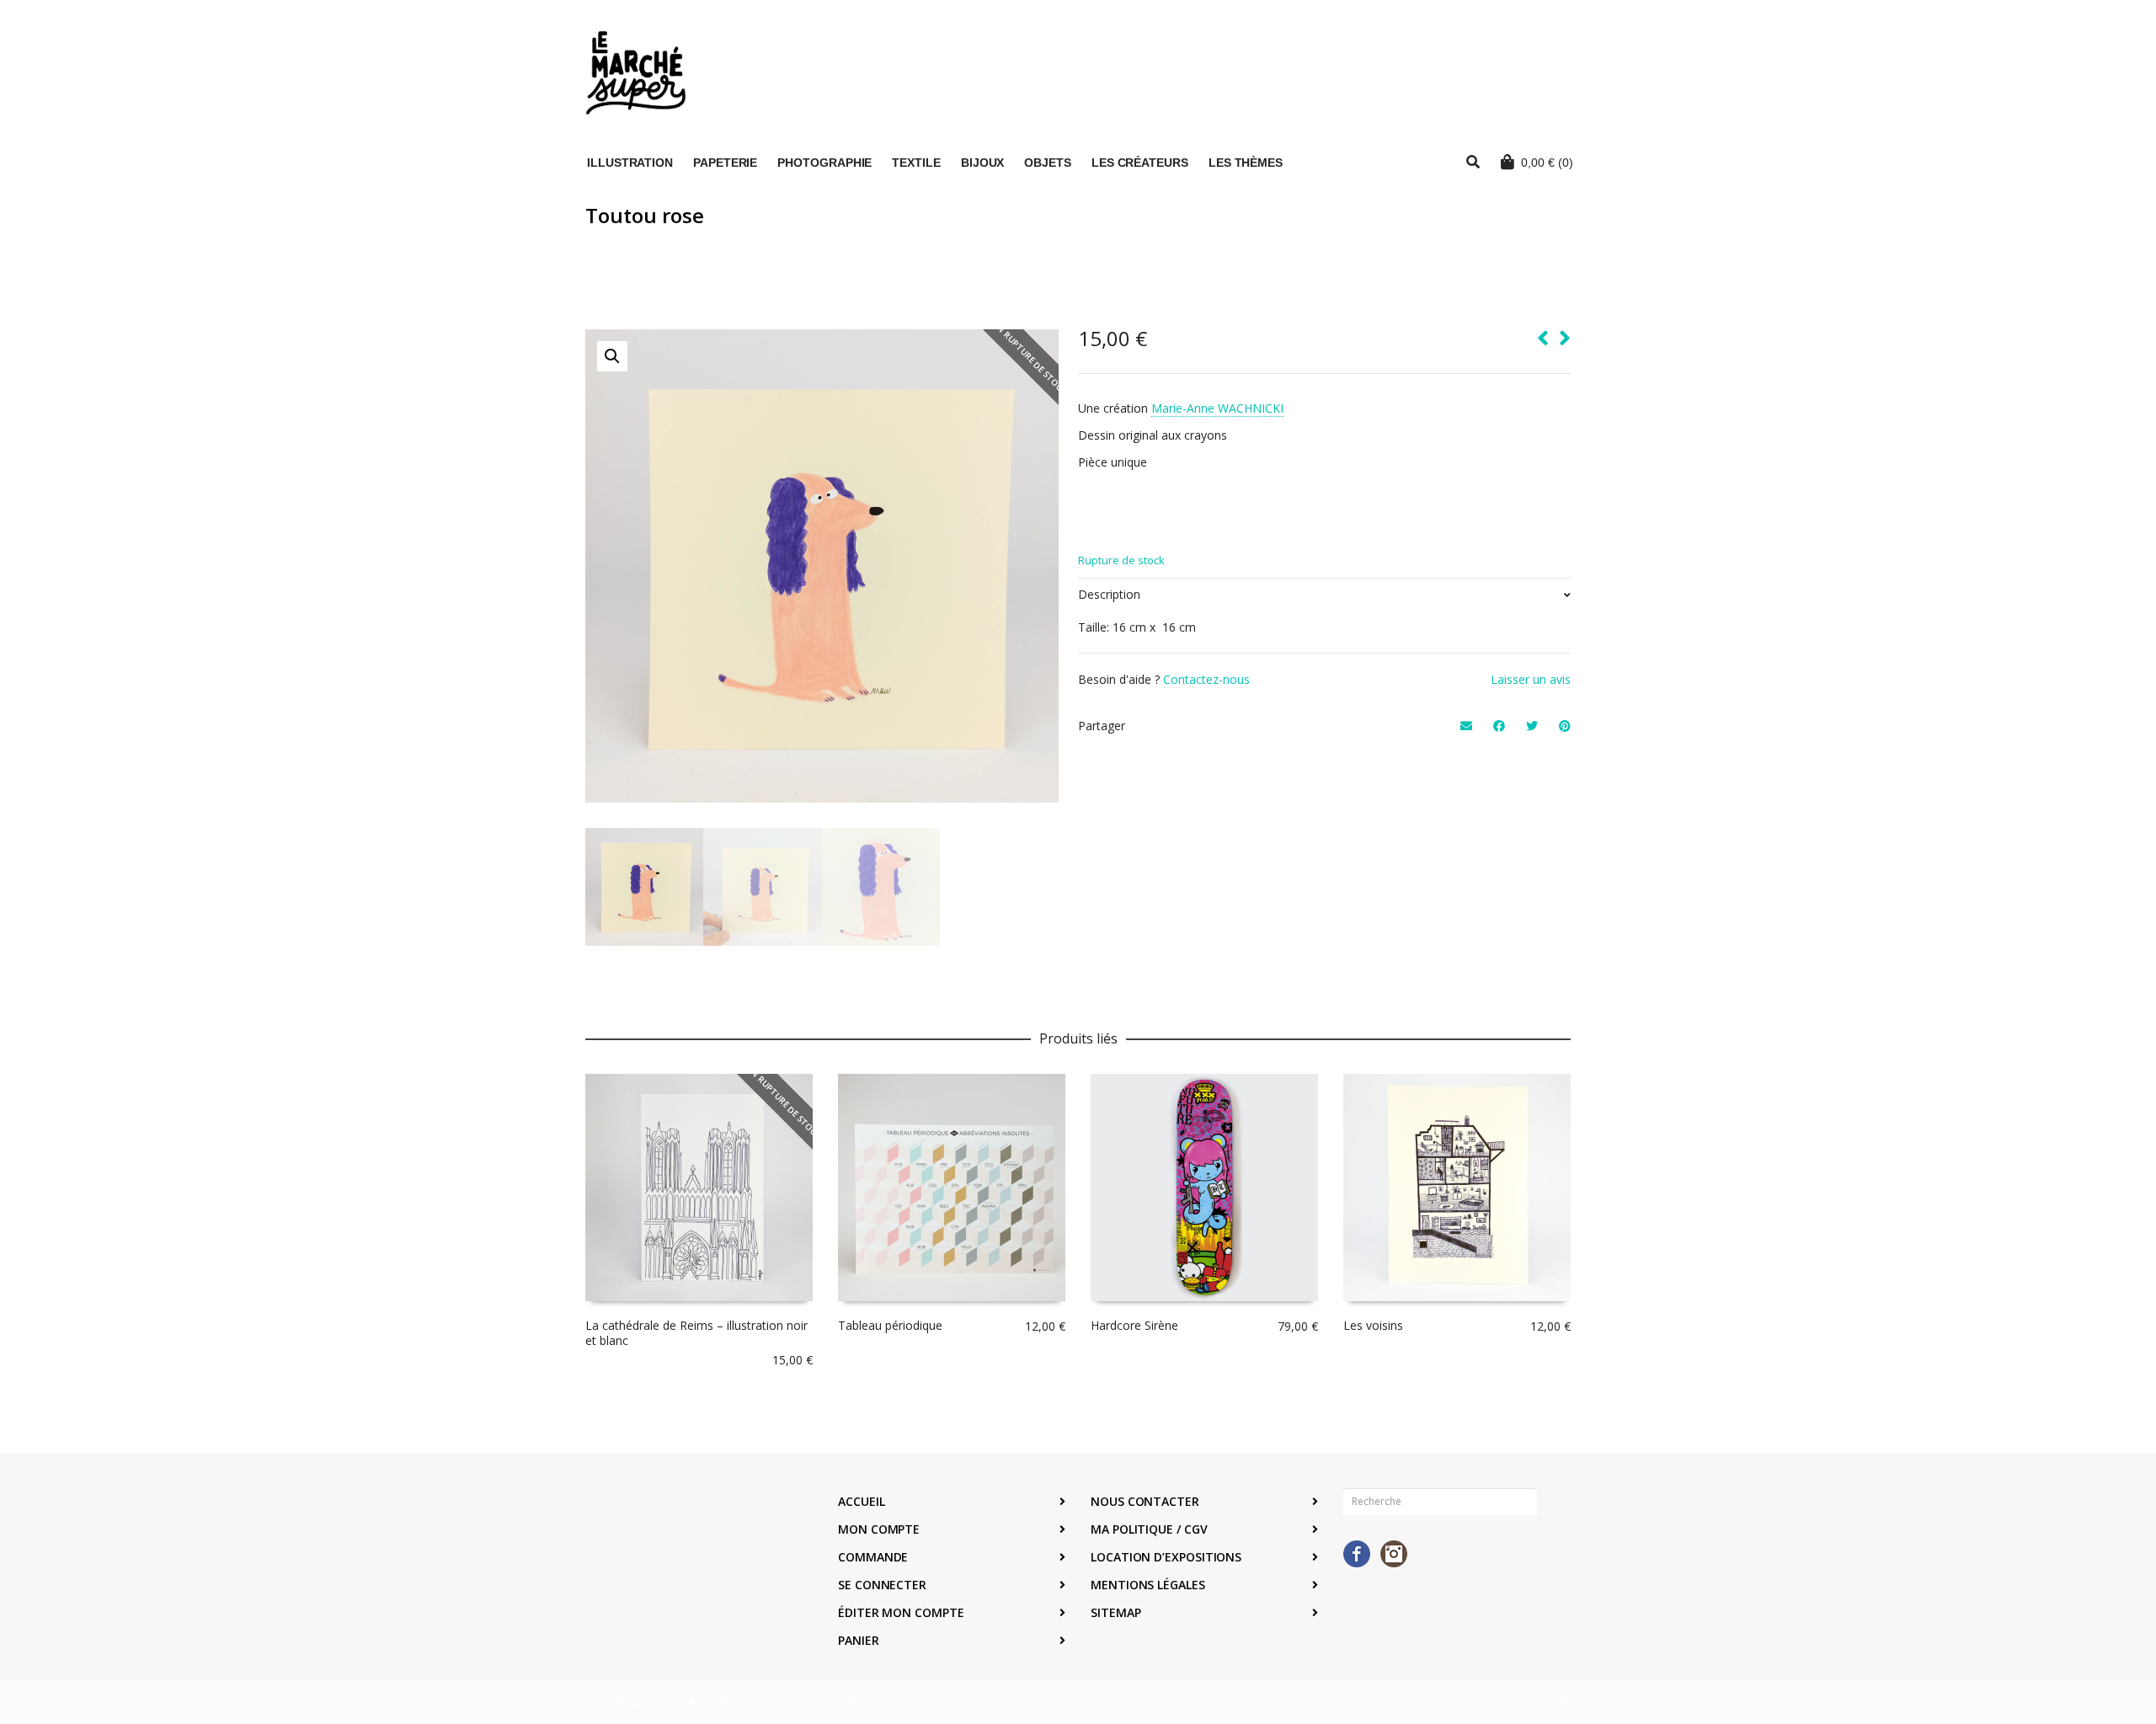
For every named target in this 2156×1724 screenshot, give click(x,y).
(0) (1547, 163)
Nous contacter (1145, 1501)
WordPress (870, 1702)
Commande (873, 1557)
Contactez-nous (1206, 679)
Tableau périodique (890, 1325)
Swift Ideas (793, 1702)
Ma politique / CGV (1149, 1529)
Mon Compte (879, 1529)
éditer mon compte (901, 1612)
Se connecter (882, 1585)
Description (1109, 594)
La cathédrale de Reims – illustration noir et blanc (696, 1333)
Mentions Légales (1148, 1585)
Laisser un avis (1531, 679)
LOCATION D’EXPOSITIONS (1166, 1557)
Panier (859, 1640)
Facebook (1357, 1554)
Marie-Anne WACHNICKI (1217, 408)
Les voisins (1373, 1325)
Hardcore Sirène (1134, 1325)
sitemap (1115, 1612)
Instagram (1394, 1554)
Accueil (861, 1501)
